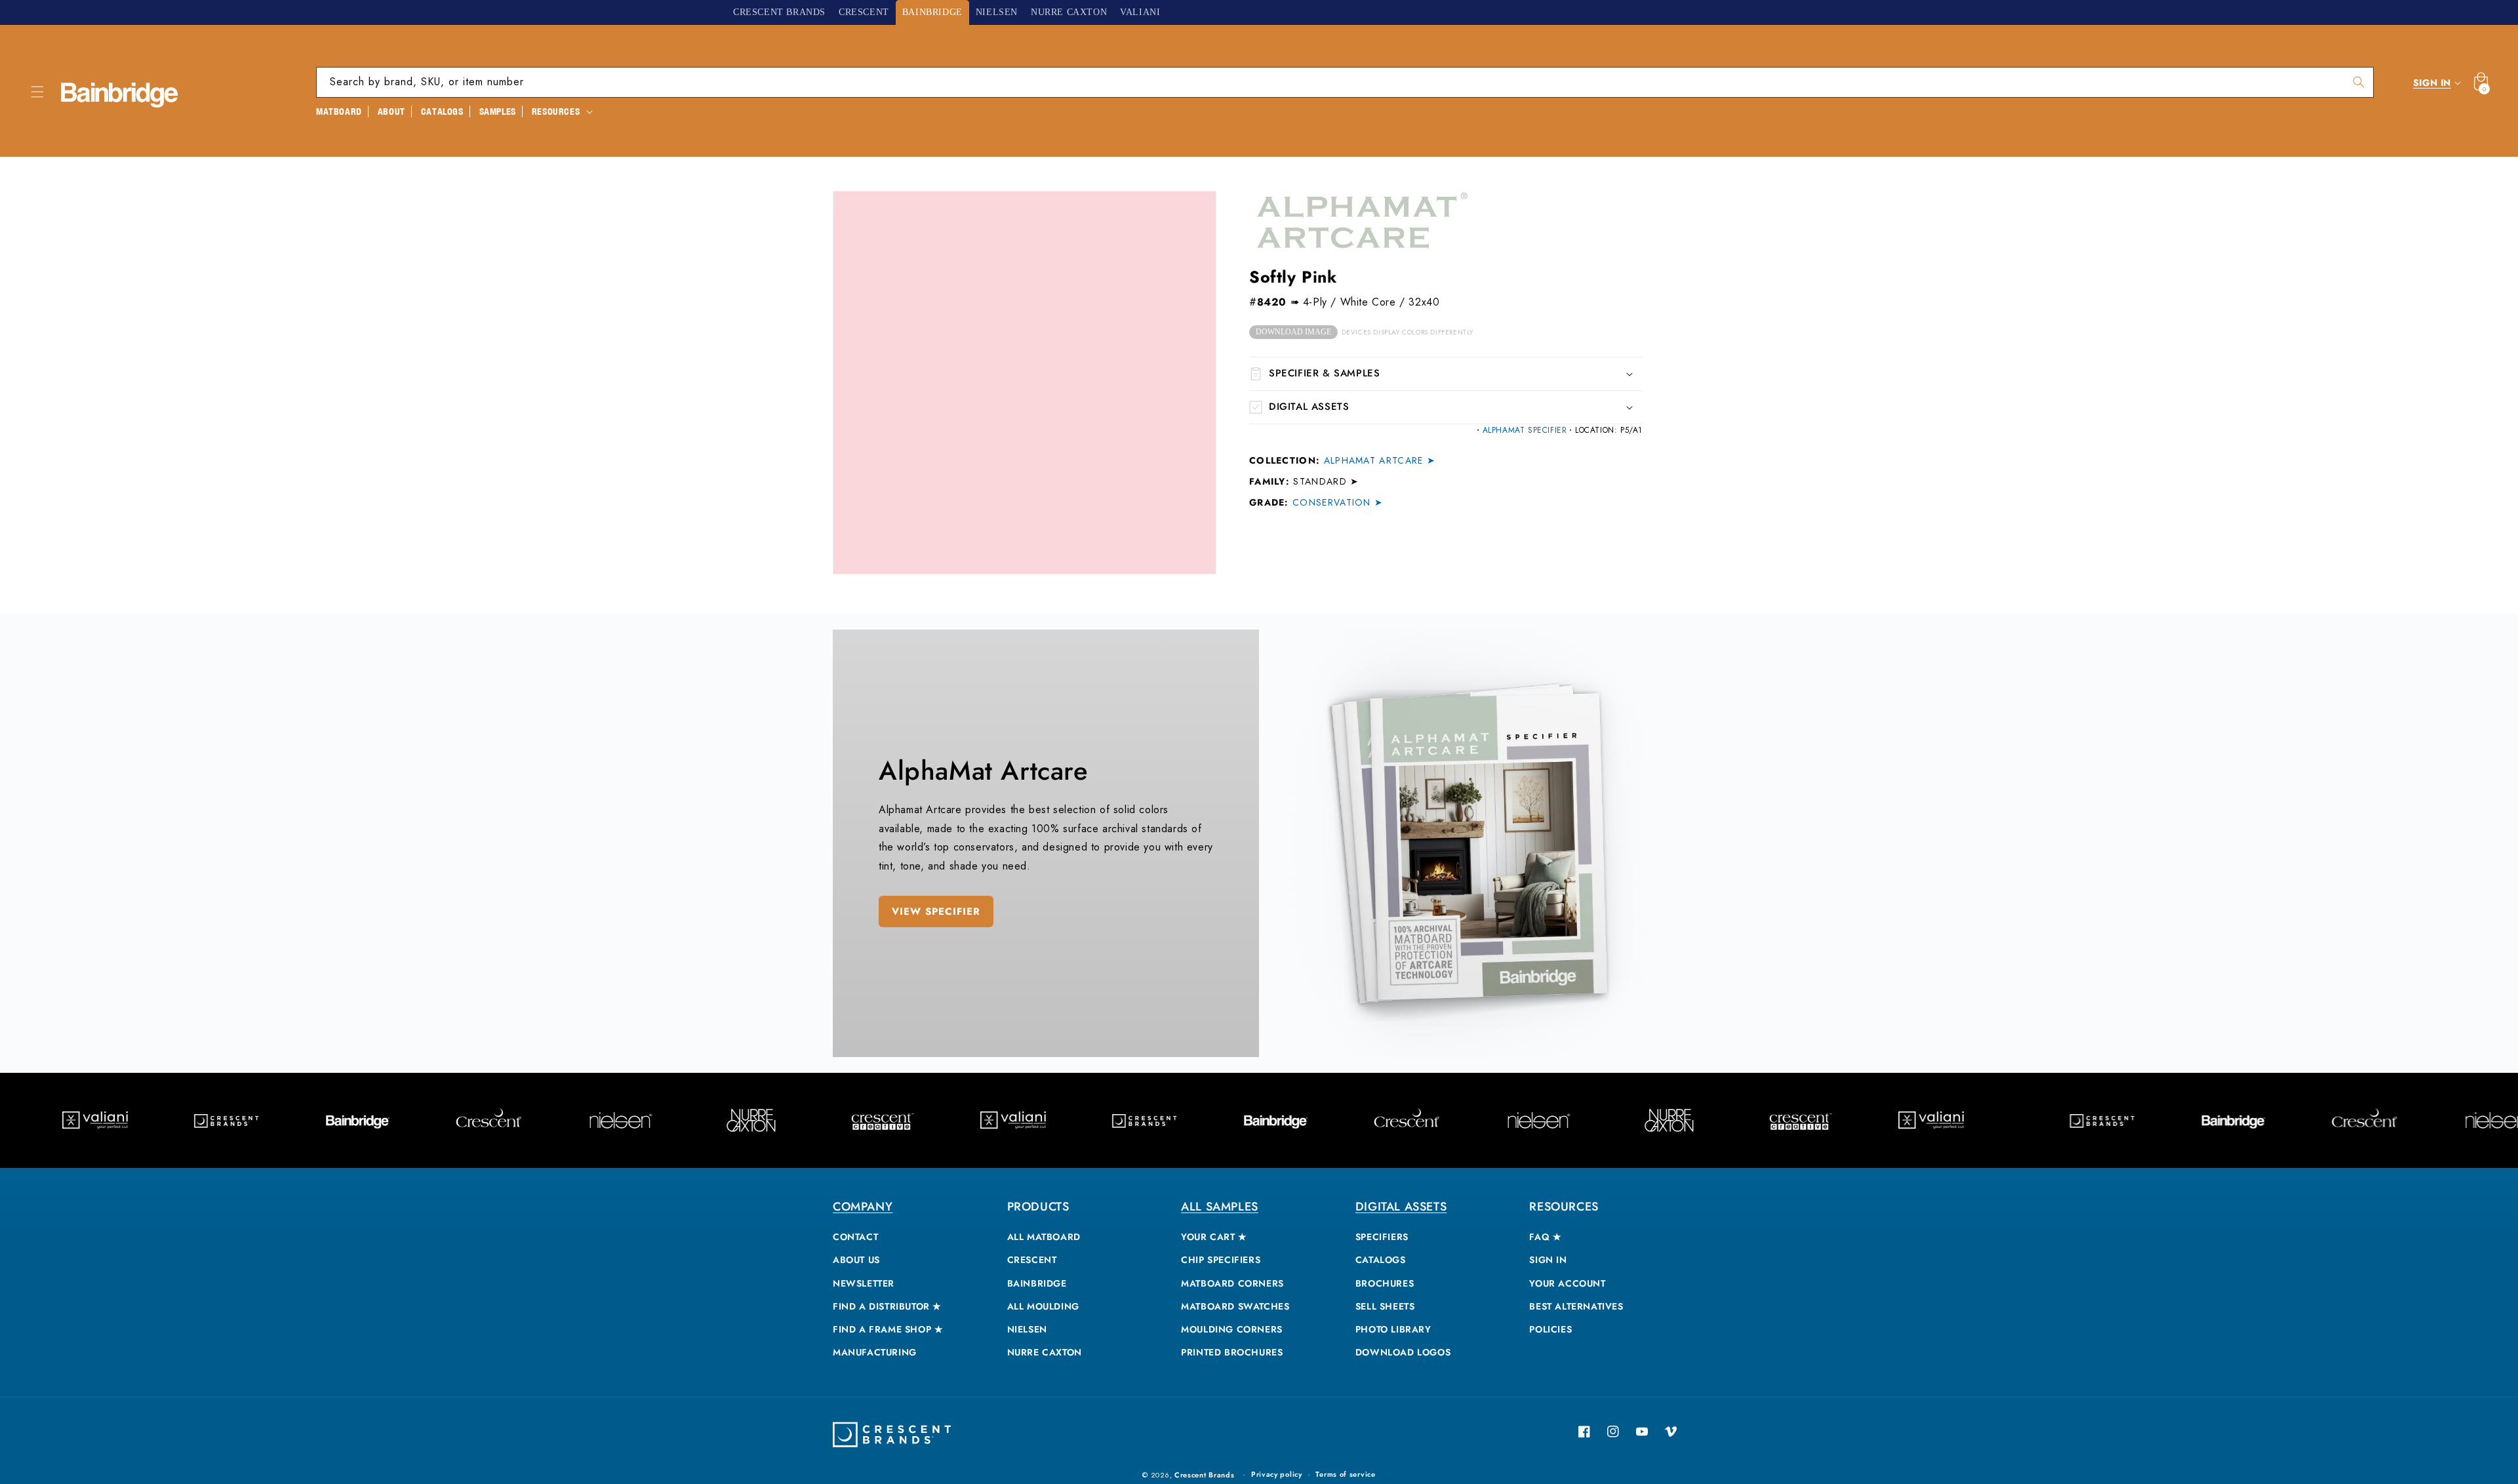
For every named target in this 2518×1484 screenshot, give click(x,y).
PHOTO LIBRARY (1393, 1329)
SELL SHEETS (1385, 1306)
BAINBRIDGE (1037, 1283)
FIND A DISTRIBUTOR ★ (887, 1306)
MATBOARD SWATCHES (1235, 1306)
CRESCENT (1032, 1260)
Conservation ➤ (1338, 502)
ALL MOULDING (1043, 1306)
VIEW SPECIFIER (936, 912)
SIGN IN (1548, 1260)
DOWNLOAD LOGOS (1403, 1352)
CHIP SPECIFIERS (1221, 1260)
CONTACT (855, 1237)
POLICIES (1550, 1329)
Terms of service (1345, 1474)
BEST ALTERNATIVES (1576, 1306)
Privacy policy (1277, 1474)
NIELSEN (1027, 1329)
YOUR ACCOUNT (1567, 1283)
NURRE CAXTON (1045, 1352)
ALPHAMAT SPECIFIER (1525, 430)
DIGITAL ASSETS (1401, 1207)
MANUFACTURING (875, 1352)
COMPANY (863, 1207)
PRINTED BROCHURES (1232, 1352)
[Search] (2359, 82)
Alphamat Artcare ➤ (1380, 460)
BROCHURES (1385, 1283)
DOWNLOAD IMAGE (1293, 332)
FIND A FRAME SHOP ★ (888, 1329)
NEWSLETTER (864, 1283)
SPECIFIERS (1382, 1237)
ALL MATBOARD (1044, 1237)
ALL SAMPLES (1220, 1207)
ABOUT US (856, 1260)
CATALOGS (1381, 1260)
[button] (37, 92)
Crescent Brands (1205, 1475)
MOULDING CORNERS (1232, 1329)
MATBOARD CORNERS (1232, 1283)
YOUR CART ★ (1214, 1237)
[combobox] (1345, 82)
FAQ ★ (1545, 1237)
